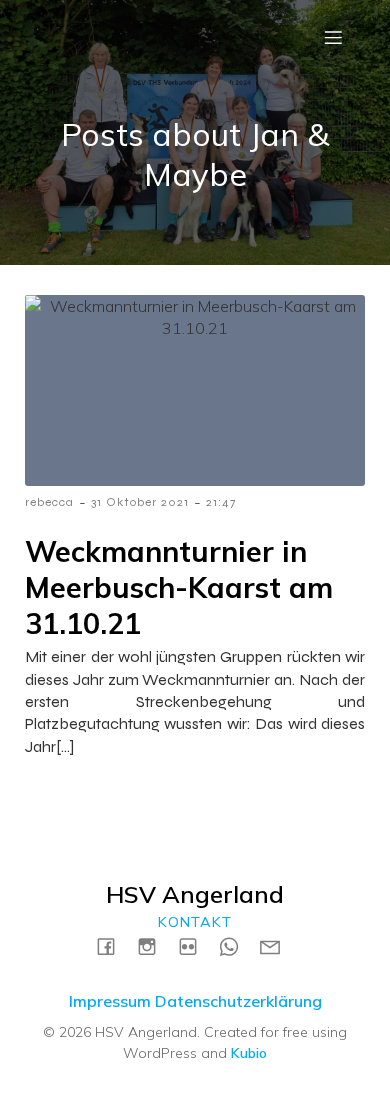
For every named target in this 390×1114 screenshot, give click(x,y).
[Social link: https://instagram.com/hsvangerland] (154, 945)
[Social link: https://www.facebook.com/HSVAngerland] (113, 945)
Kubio (249, 1053)
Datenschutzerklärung (238, 1001)
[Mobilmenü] (333, 37)
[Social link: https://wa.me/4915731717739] (236, 945)
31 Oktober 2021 (140, 502)
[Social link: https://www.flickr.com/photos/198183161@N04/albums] (195, 945)
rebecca (49, 502)
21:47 (221, 502)
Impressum (110, 1001)
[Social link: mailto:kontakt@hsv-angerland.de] (277, 945)
